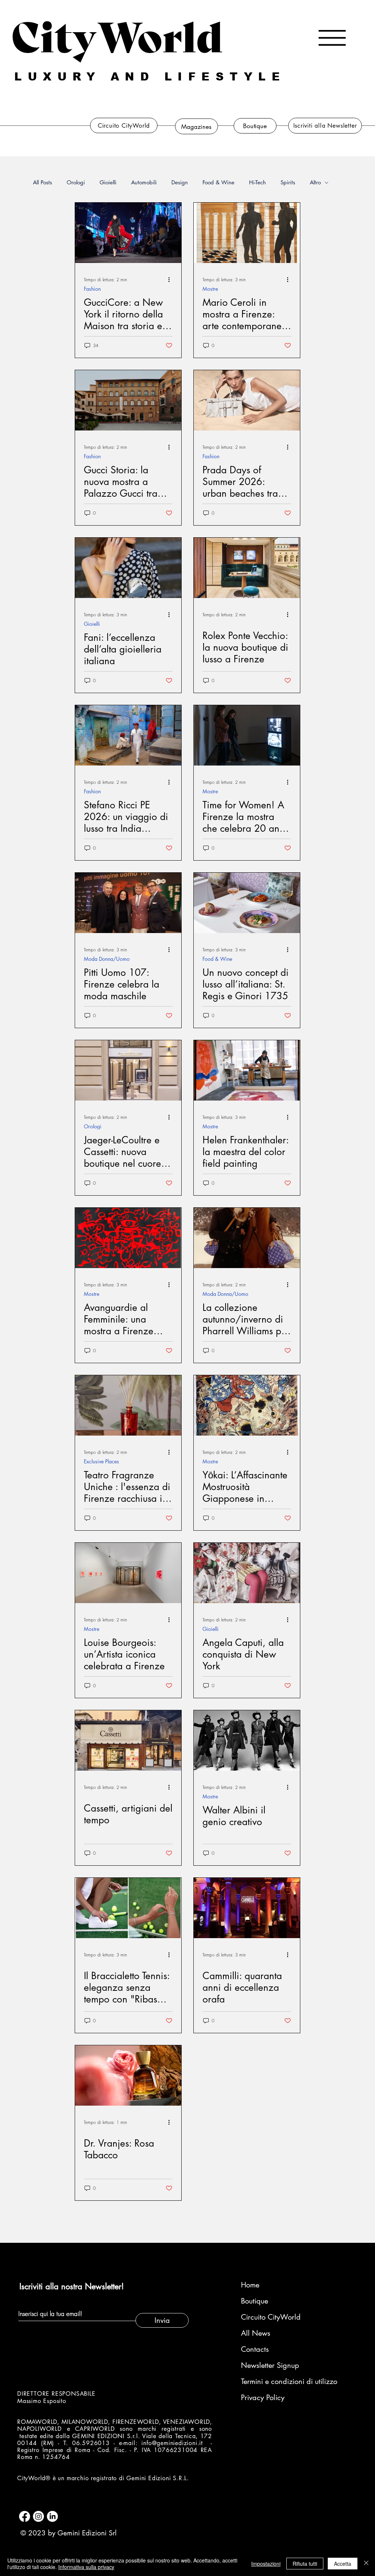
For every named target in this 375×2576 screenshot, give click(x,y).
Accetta (343, 2564)
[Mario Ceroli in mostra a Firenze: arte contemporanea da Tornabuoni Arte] (247, 233)
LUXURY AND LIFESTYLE (150, 77)
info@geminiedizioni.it (172, 2443)
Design (180, 183)
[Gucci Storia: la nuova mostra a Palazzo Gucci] (128, 400)
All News (256, 2333)
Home (250, 2285)
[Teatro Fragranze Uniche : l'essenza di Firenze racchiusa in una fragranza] (128, 1405)
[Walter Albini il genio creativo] (247, 1740)
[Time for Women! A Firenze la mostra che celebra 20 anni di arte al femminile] (247, 735)
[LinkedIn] (52, 2516)
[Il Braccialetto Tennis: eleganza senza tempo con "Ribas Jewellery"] (128, 1908)
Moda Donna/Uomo (107, 959)
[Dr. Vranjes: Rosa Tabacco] (128, 2075)
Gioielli (108, 183)
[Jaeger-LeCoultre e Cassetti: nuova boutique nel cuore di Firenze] (128, 1070)
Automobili (144, 183)
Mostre (210, 289)
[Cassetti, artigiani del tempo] (128, 1740)
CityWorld (117, 34)
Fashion (92, 289)
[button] (332, 38)
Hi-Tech (257, 183)
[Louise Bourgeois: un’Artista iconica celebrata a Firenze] (128, 1573)
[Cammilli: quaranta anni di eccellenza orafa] (247, 1908)
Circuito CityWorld (271, 2317)
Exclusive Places (101, 1461)
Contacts (255, 2349)
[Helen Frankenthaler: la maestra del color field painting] (247, 1070)
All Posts (42, 183)
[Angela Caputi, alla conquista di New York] (247, 1573)
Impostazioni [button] (266, 2564)
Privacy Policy (263, 2398)
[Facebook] (25, 2516)
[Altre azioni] (171, 279)
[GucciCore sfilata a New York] (128, 233)
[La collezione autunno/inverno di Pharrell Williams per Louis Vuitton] (247, 1238)
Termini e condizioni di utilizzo (280, 2381)
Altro (315, 183)
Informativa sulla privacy (86, 2567)
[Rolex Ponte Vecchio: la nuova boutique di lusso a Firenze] (247, 568)
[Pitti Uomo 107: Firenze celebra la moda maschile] (128, 903)
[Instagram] (38, 2516)
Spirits (288, 183)
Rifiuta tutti (305, 2564)
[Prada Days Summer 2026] (247, 400)
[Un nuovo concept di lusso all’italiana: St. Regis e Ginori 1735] (247, 903)
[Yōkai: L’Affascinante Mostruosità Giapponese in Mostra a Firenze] (247, 1405)
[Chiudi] (366, 2564)
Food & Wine (218, 183)
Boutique (255, 2301)
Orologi (76, 183)
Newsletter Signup (270, 2365)
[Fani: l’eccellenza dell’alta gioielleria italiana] (128, 568)
